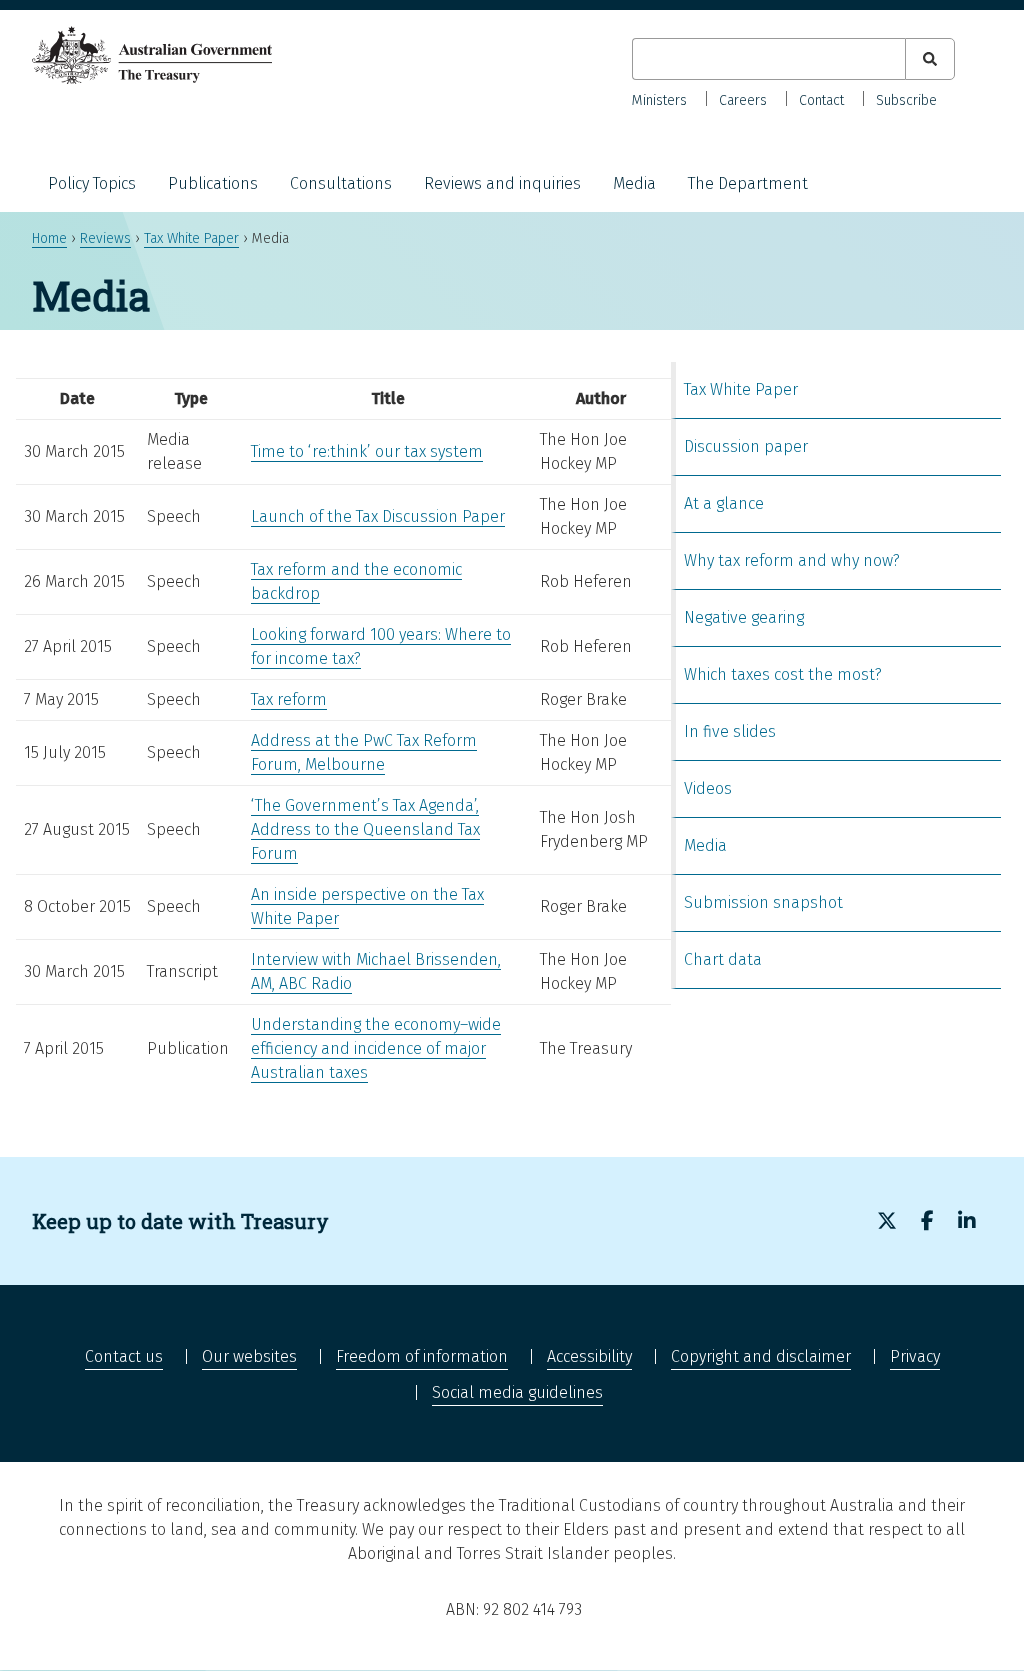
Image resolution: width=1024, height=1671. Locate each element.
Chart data (723, 959)
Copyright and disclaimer (761, 1356)
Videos (708, 788)
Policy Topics (92, 183)
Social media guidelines (517, 1392)
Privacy (915, 1356)
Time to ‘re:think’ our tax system (367, 451)
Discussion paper (746, 446)
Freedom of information (422, 1356)
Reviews (105, 238)
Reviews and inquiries (502, 183)
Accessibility (589, 1356)
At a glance (724, 503)
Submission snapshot (763, 902)
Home (49, 238)
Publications (213, 183)
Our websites (249, 1356)
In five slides (730, 731)
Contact (821, 100)
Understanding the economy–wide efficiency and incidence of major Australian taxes (376, 1048)
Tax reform (289, 699)
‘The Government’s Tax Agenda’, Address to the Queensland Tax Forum (365, 829)
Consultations (341, 183)
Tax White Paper (191, 238)
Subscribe (906, 100)
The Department (748, 183)
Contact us (124, 1356)
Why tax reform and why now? (792, 560)
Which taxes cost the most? (783, 674)
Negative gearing (744, 617)
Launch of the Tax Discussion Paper (378, 516)
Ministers (659, 100)
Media (634, 183)
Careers (743, 100)
